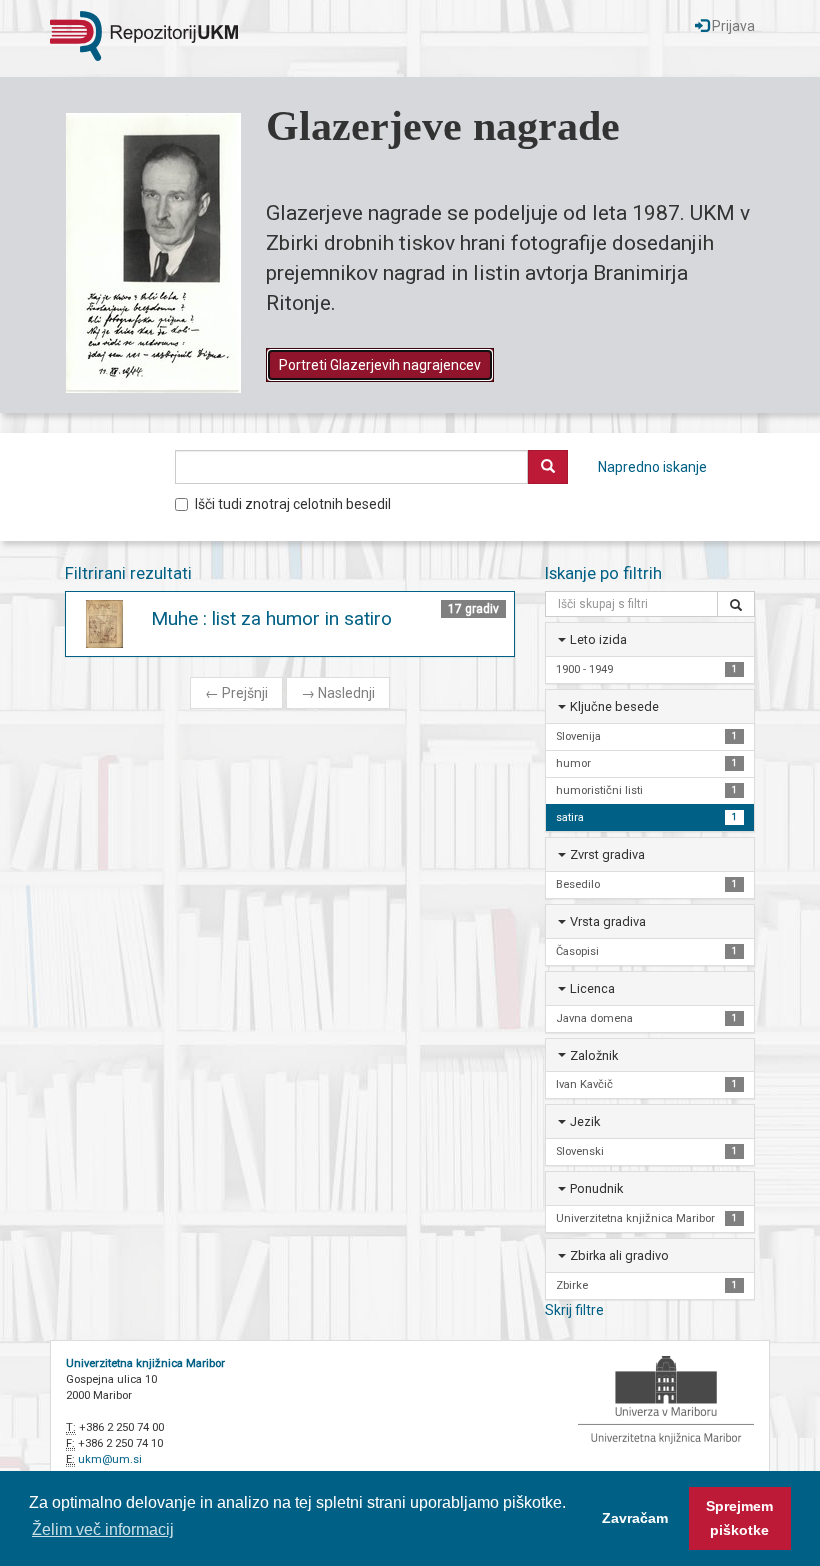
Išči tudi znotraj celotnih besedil (293, 504)
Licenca (592, 988)
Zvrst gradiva (607, 854)
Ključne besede (614, 706)
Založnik (594, 1055)
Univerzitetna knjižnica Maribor (145, 1363)
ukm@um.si (110, 1459)
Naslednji (338, 693)
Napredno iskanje (652, 467)
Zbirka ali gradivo (619, 1255)
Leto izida (598, 639)
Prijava (732, 26)
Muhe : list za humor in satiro (271, 618)
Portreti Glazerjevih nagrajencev (380, 365)
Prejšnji (236, 693)
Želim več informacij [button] (103, 1529)
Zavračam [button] (635, 1518)
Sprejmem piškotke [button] (739, 1518)
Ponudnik (596, 1188)
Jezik (585, 1121)
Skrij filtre (574, 1310)
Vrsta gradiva (608, 921)
